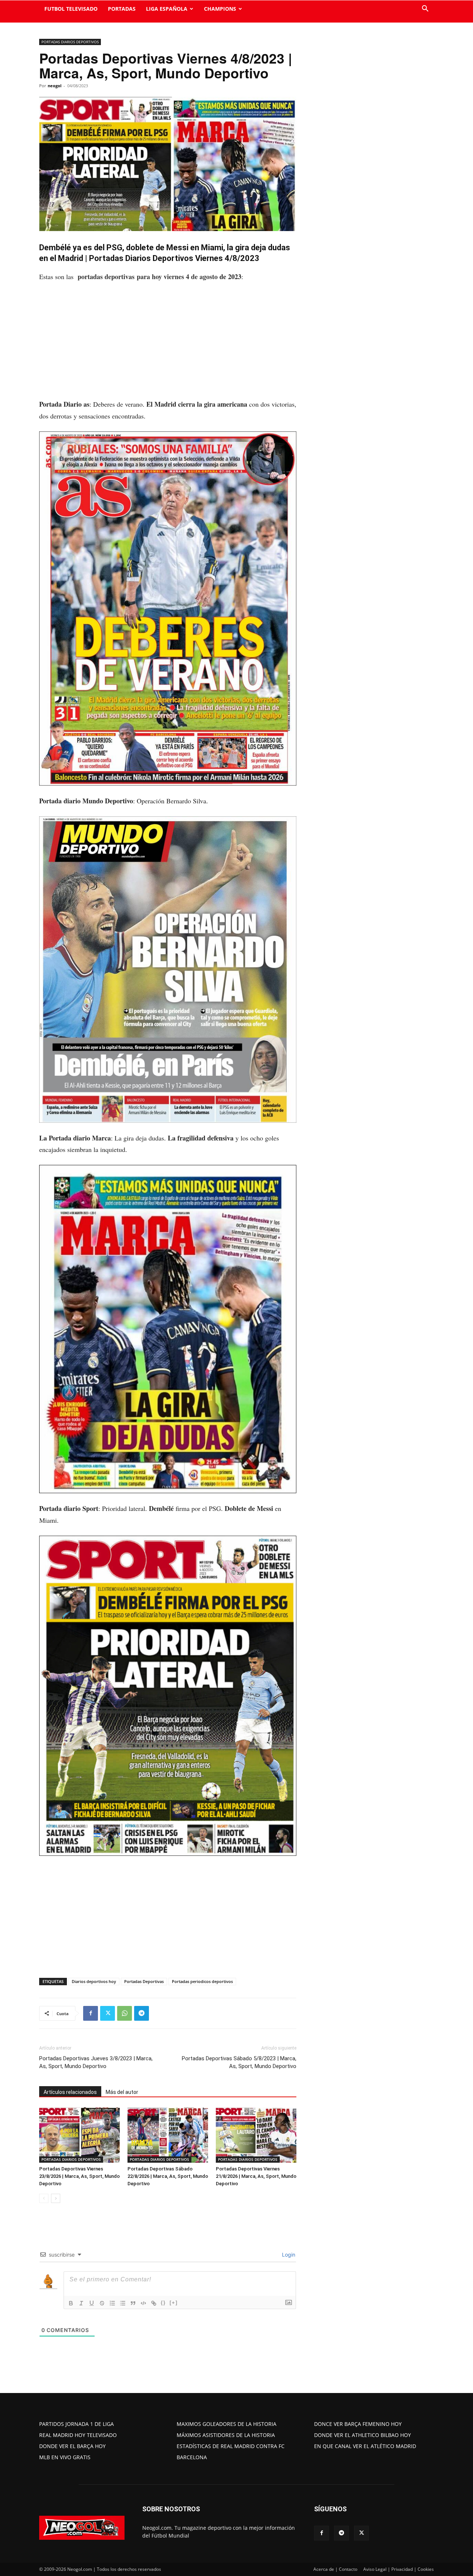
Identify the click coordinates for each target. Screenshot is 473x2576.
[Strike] (102, 2303)
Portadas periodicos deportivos (202, 1981)
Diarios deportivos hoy (94, 1981)
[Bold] (71, 2303)
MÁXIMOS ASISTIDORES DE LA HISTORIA (226, 2435)
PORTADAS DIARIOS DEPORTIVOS (70, 42)
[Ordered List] (112, 2303)
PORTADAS (122, 9)
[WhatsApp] (125, 2013)
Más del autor (122, 2092)
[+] (174, 2303)
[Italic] (81, 2303)
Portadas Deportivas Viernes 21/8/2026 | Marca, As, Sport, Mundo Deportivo (256, 2176)
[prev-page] (44, 2198)
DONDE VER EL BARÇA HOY (72, 2446)
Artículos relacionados (70, 2092)
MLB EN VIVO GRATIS (65, 2457)
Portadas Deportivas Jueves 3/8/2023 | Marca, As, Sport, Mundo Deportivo (96, 2062)
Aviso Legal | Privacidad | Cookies (399, 2569)
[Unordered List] (123, 2303)
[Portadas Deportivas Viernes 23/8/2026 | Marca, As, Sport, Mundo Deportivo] (79, 2135)
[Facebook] (91, 2013)
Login (288, 2255)
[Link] (154, 2303)
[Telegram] (142, 2013)
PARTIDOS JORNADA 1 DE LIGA (76, 2424)
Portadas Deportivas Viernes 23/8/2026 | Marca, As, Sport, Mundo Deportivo (79, 2176)
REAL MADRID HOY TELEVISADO (78, 2435)
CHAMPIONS (220, 9)
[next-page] (56, 2198)
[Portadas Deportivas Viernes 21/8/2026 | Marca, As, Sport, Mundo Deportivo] (256, 2135)
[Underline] (92, 2303)
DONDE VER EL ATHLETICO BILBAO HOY (363, 2435)
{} (163, 2303)
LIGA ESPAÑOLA (167, 9)
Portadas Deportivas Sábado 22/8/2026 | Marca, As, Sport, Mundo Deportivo (168, 2176)
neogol (55, 86)
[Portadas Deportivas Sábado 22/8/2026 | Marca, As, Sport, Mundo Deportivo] (168, 2135)
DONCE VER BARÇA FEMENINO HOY (358, 2424)
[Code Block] (143, 2303)
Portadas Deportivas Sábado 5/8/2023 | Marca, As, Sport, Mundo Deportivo (239, 2062)
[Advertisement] (168, 344)
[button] (425, 9)
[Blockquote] (133, 2303)
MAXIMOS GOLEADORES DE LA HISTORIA (227, 2424)
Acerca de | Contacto (335, 2569)
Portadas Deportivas (144, 1981)
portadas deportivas (106, 277)
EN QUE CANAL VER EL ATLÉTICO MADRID (365, 2446)
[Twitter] (108, 2013)
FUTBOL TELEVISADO (71, 9)
